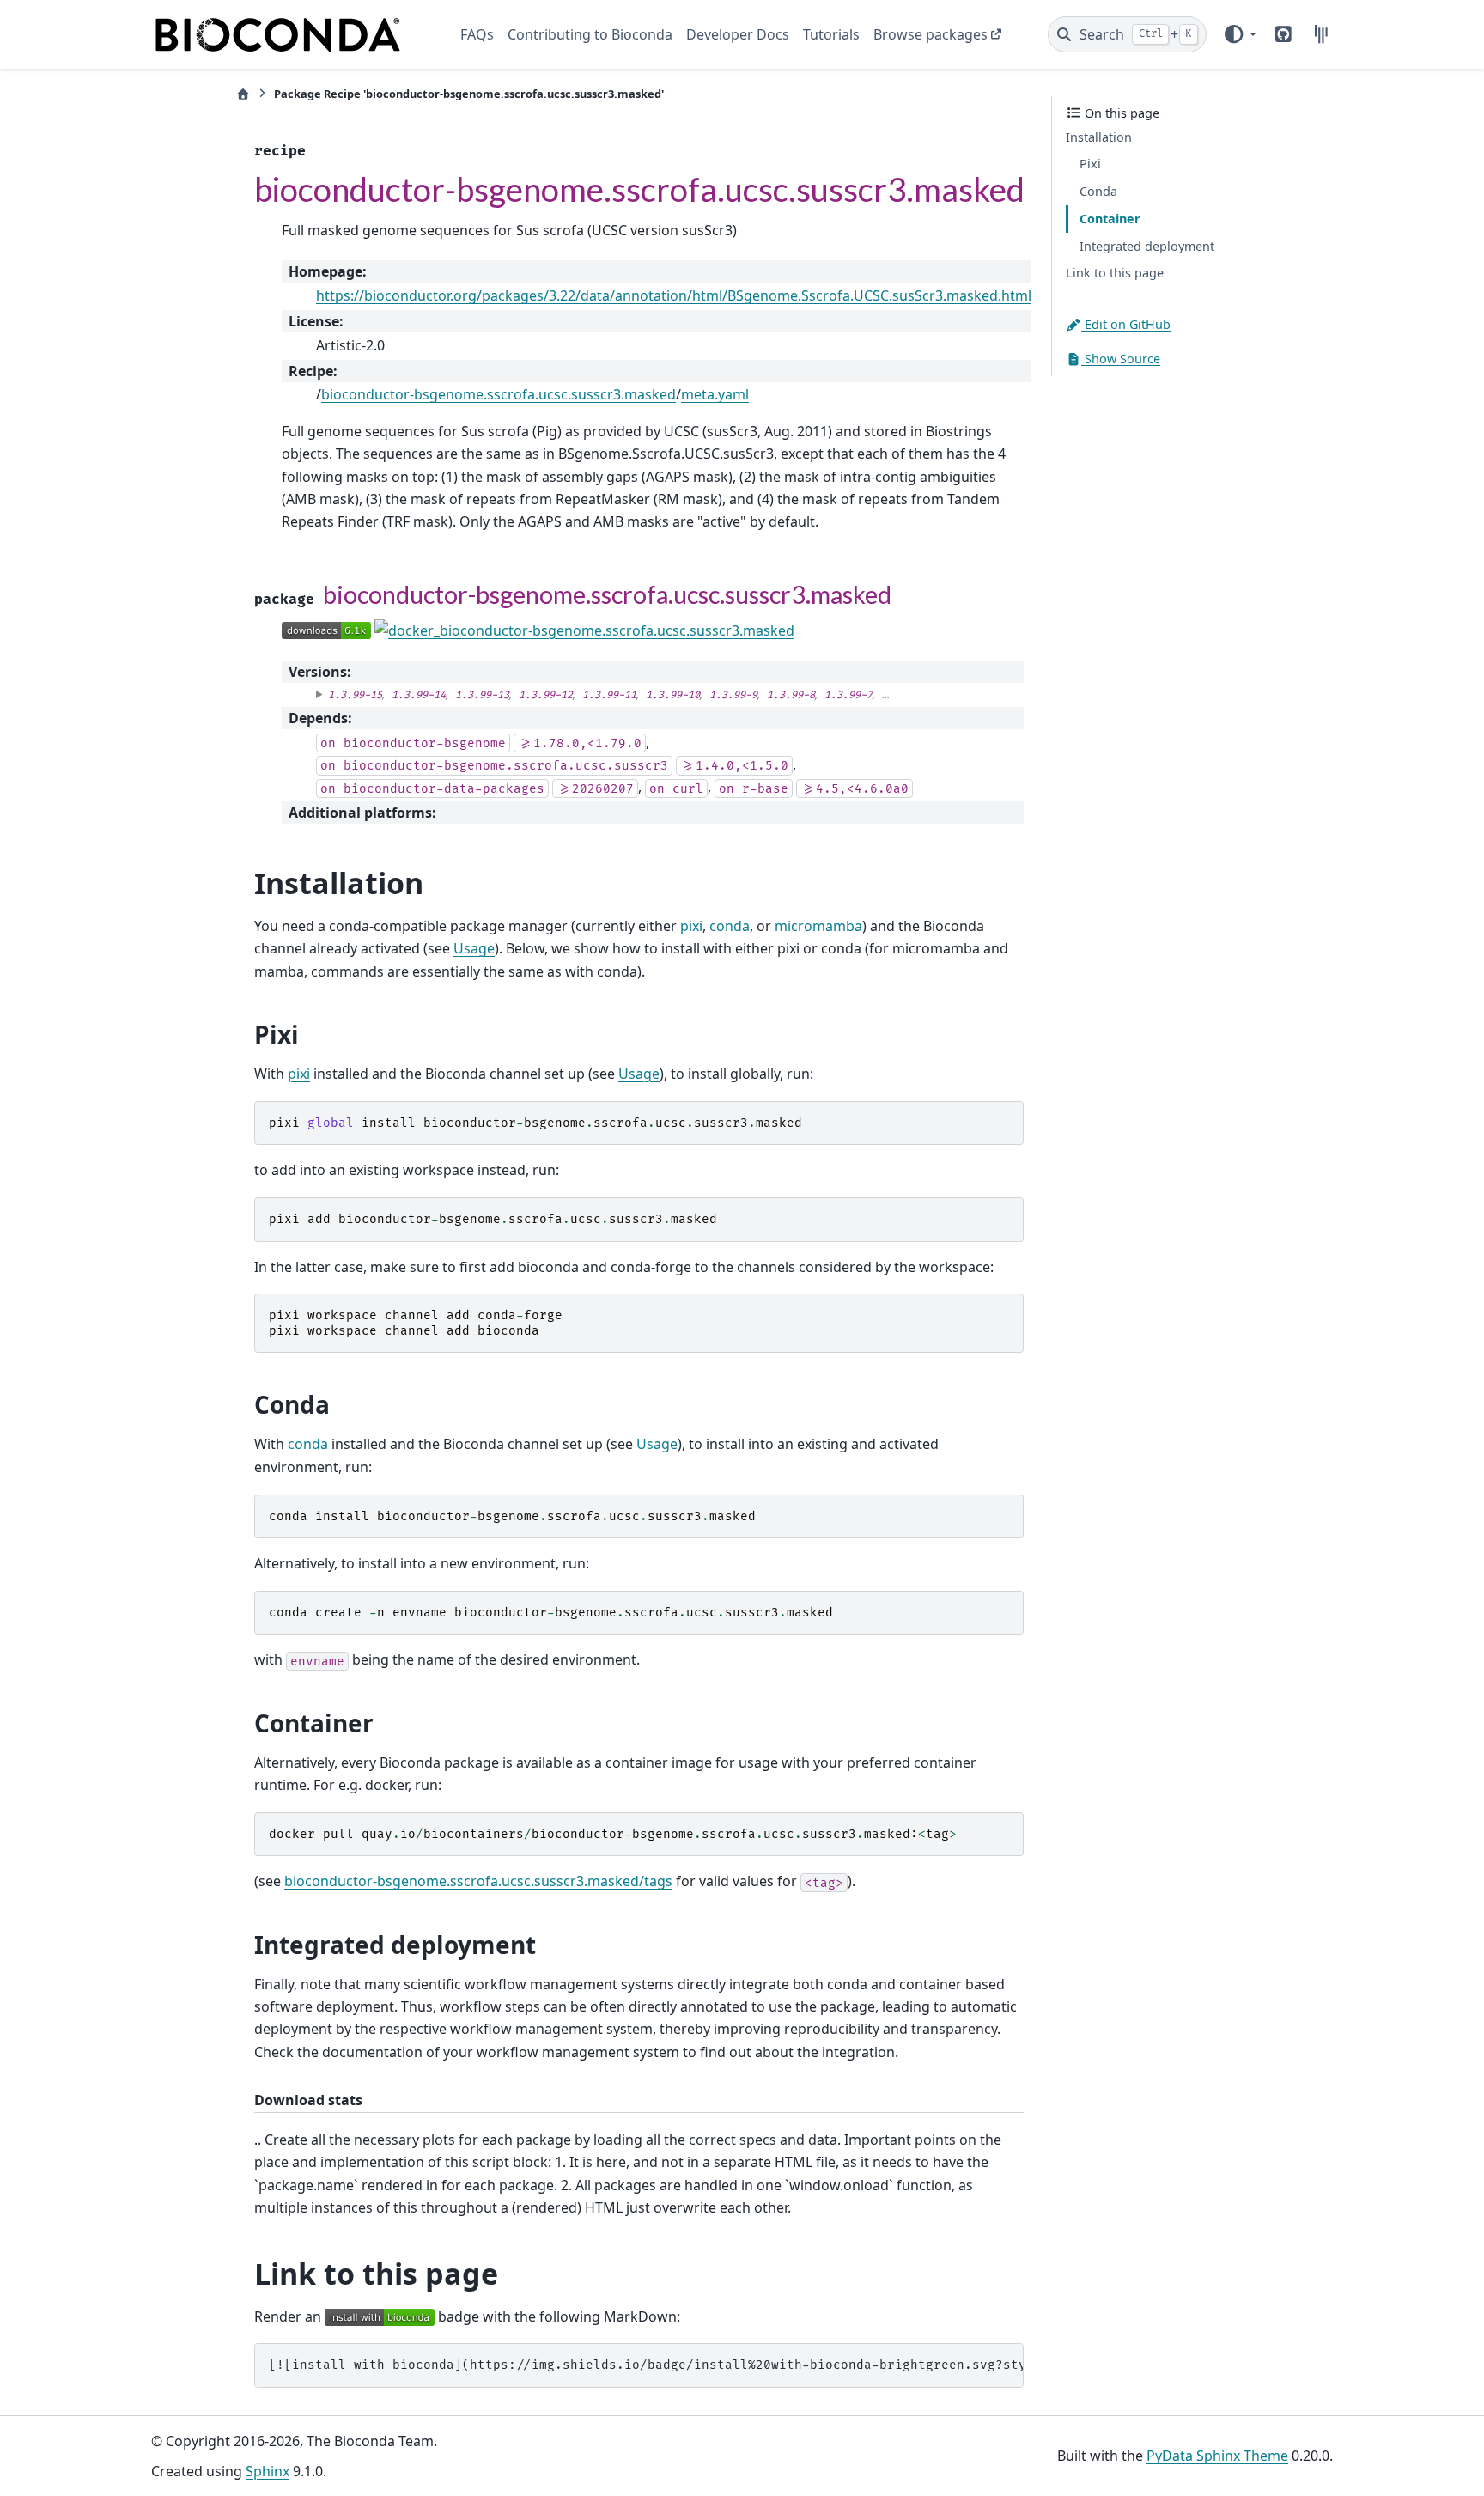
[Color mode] (1239, 34)
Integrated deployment (1147, 246)
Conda (1098, 191)
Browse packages (931, 34)
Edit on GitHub (1126, 324)
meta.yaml (715, 394)
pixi (691, 926)
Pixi (1090, 164)
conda (730, 926)
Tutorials (831, 34)
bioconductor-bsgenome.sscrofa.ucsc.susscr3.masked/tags (478, 1881)
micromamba (818, 926)
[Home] (243, 94)
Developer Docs (738, 34)
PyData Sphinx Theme (1217, 2456)
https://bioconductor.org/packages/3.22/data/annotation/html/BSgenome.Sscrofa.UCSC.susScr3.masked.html (674, 295)
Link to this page (1115, 274)
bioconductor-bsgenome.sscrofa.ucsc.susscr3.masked (499, 394)
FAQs (477, 34)
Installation (1099, 137)
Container (1110, 219)
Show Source (1121, 359)
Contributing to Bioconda (590, 34)
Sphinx (268, 2471)
